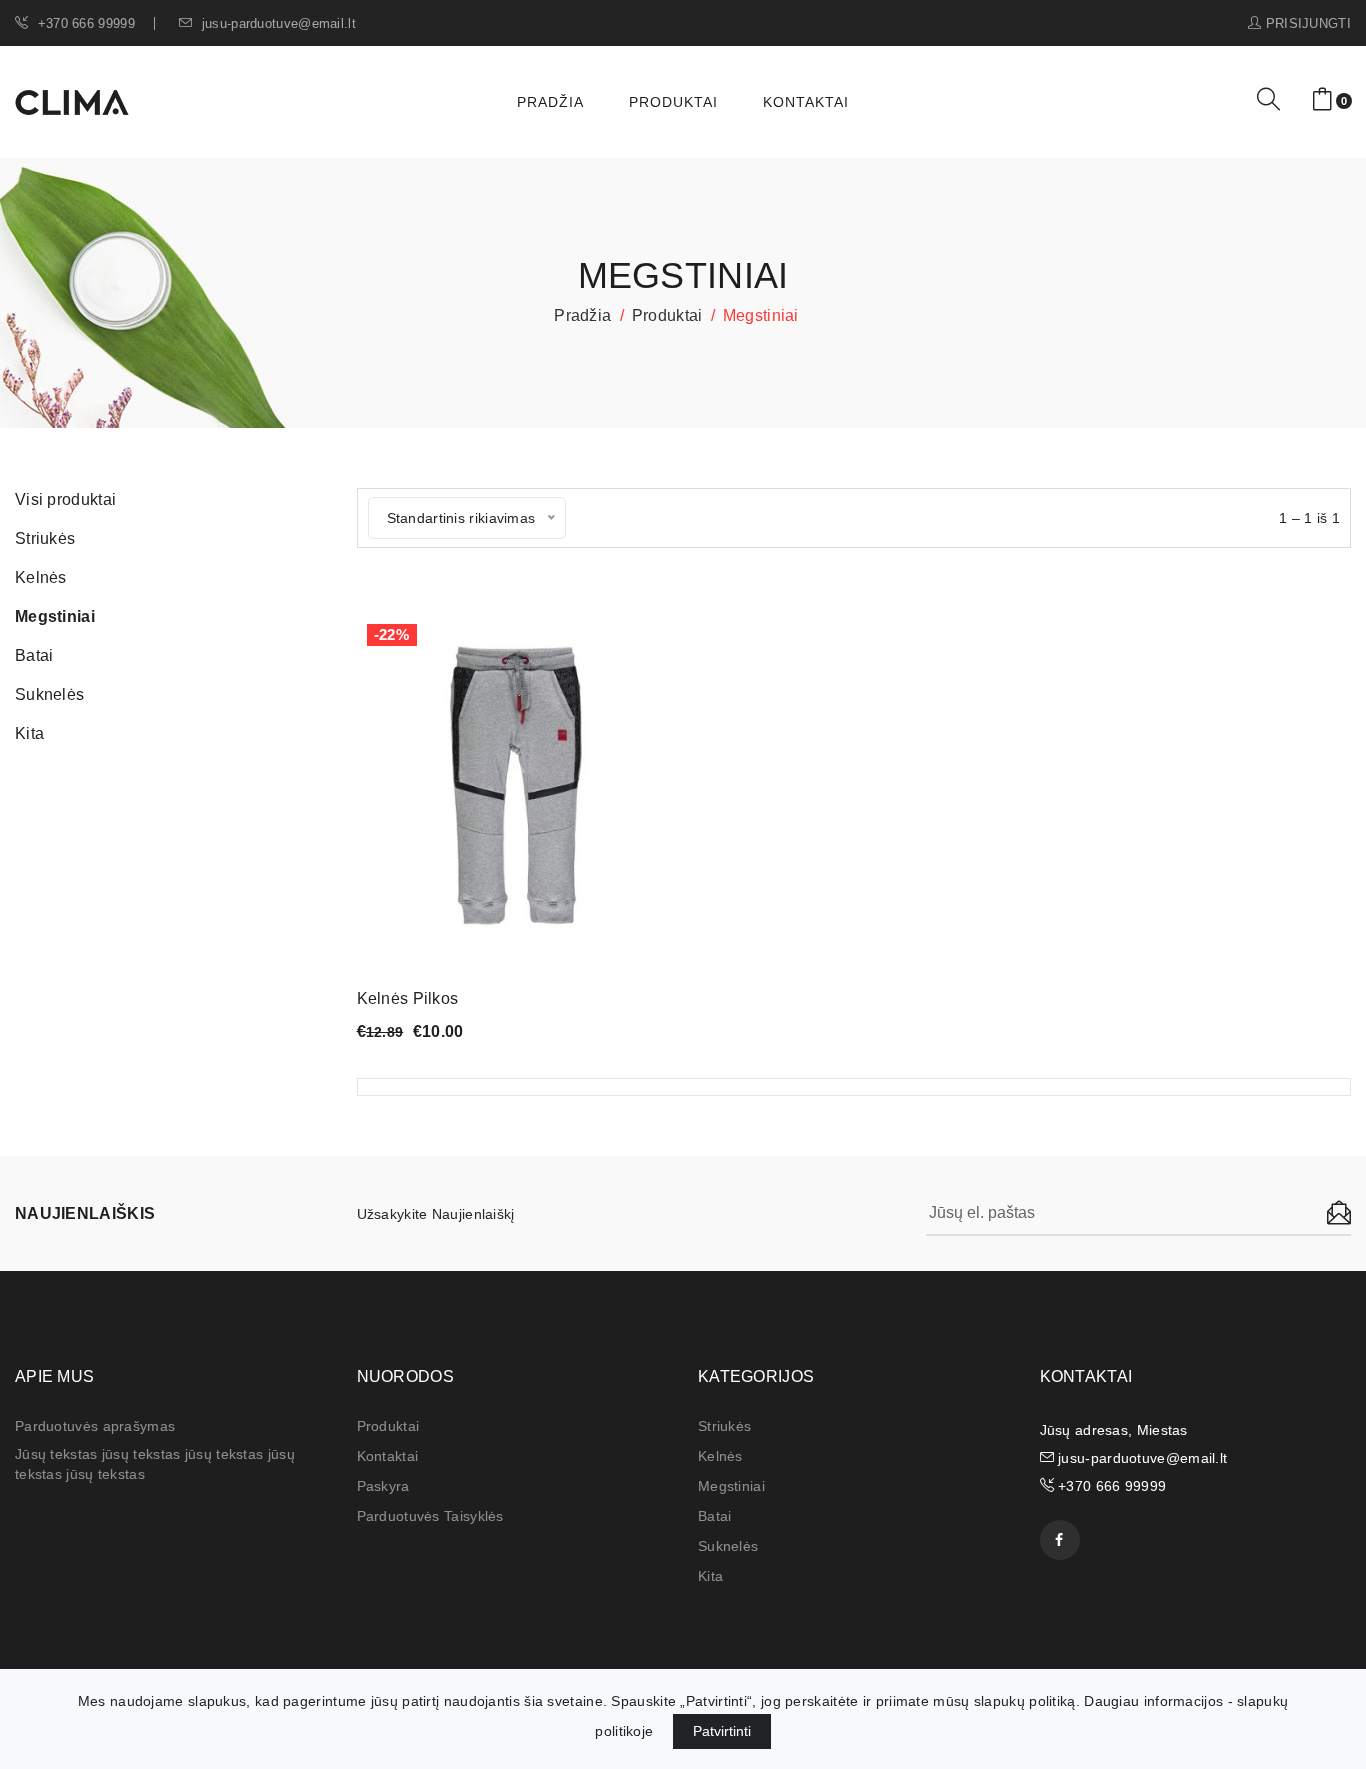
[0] (1322, 100)
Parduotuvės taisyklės (430, 1516)
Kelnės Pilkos (408, 998)
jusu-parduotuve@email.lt (276, 23)
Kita (710, 1576)
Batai (715, 1516)
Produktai (673, 102)
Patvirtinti (722, 1731)
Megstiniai (731, 1486)
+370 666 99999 (84, 23)
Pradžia (550, 102)
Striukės (724, 1426)
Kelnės (720, 1456)
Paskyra (383, 1486)
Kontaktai (806, 102)
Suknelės (728, 1546)
